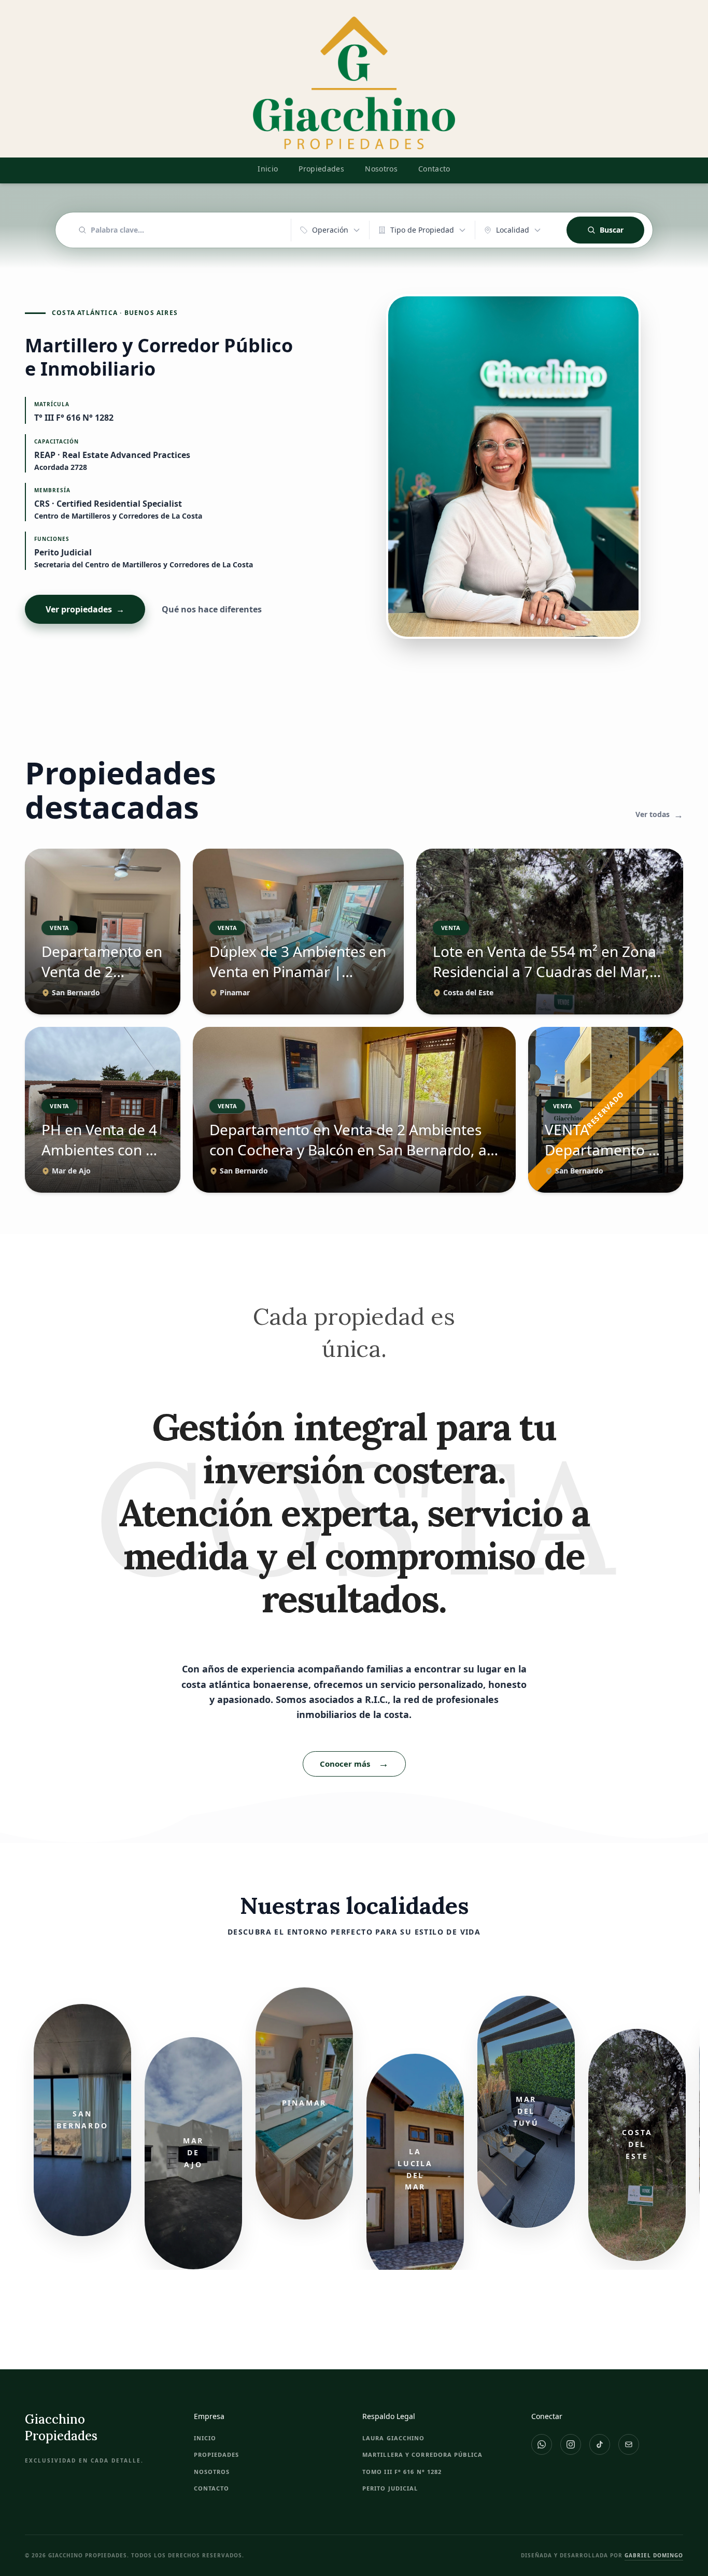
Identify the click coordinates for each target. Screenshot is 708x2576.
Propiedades (321, 169)
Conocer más (354, 1763)
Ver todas (659, 815)
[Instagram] (571, 2444)
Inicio (268, 169)
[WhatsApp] (542, 2444)
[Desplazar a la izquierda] (12, 2128)
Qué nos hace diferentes (212, 609)
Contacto (434, 169)
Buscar (612, 230)
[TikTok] (600, 2444)
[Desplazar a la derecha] (696, 2128)
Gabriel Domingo (654, 2555)
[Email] (629, 2444)
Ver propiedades (85, 609)
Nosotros (381, 169)
